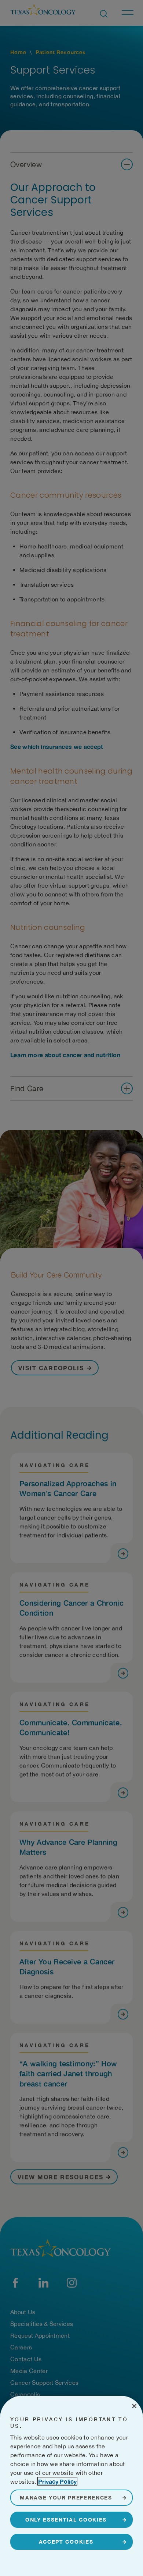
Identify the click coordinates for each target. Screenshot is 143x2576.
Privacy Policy (57, 2481)
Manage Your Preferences (66, 2497)
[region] (71, 2486)
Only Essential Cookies (66, 2520)
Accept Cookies (66, 2542)
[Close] (134, 2406)
